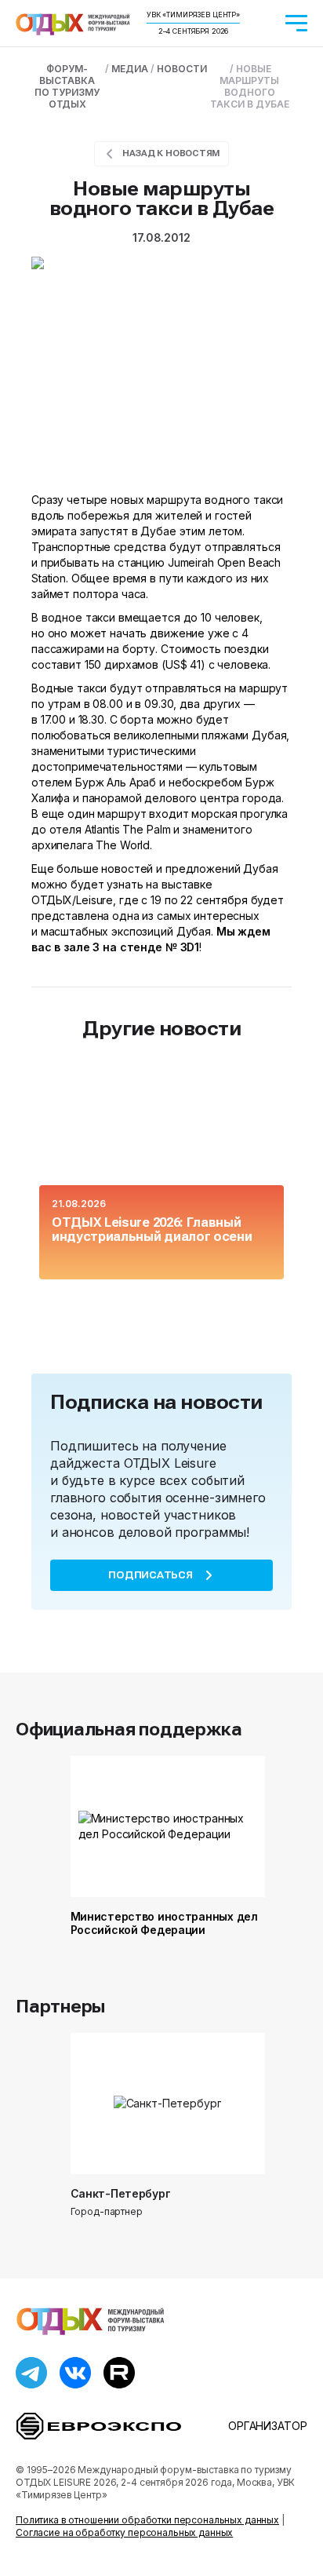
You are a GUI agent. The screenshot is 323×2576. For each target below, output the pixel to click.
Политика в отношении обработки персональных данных (147, 2520)
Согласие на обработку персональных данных (124, 2532)
